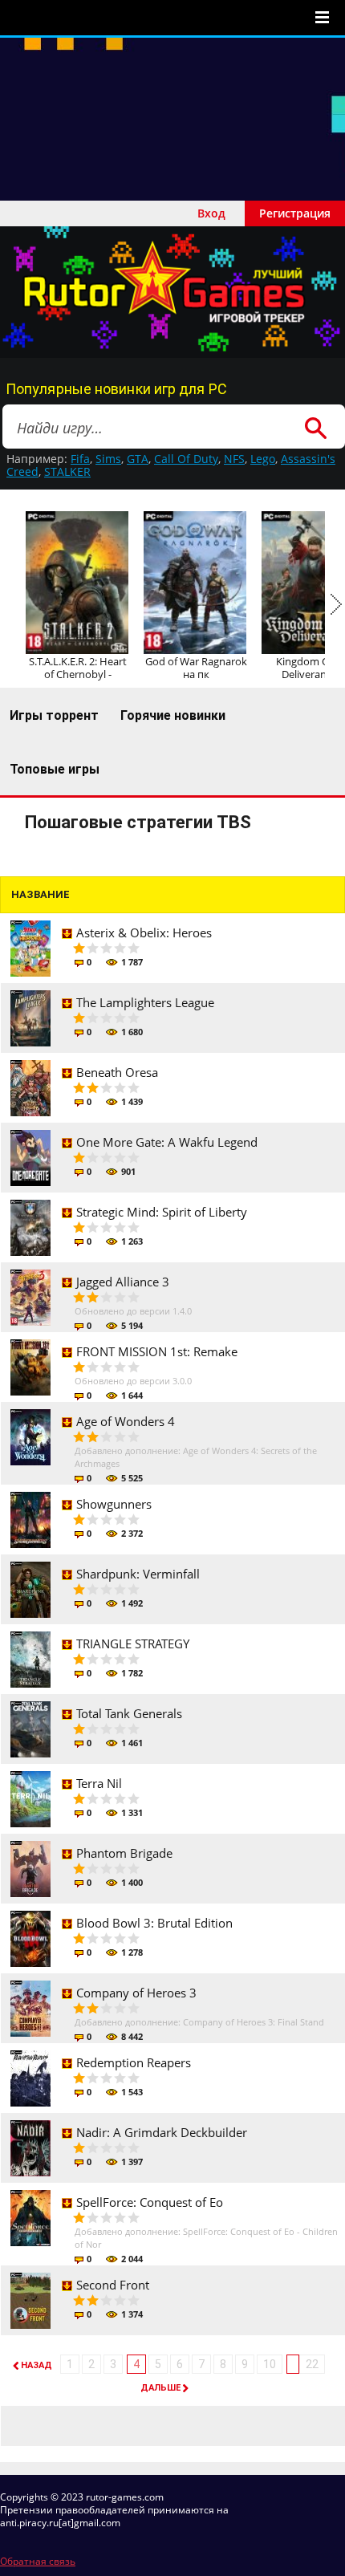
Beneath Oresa (117, 1072)
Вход (211, 213)
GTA (138, 459)
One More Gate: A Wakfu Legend (167, 1142)
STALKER (67, 471)
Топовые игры (55, 769)
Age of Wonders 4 (126, 1421)
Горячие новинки (173, 715)
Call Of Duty (186, 459)
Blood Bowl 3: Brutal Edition (154, 1923)
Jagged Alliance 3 (123, 1282)
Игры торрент (54, 715)
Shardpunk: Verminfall (138, 1574)
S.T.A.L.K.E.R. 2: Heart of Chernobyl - (78, 668)
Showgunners (114, 1504)
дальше (160, 2388)
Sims (108, 459)
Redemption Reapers (134, 2062)
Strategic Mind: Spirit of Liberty (162, 1212)
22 (312, 2364)
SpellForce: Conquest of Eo (150, 2202)
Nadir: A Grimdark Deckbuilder (162, 2132)
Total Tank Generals (129, 1713)
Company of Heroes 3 (136, 1993)
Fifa (80, 459)
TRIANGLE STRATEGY (133, 1644)
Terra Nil (99, 1783)
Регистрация (295, 213)
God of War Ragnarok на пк (196, 668)
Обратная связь (38, 2561)
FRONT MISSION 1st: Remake (157, 1351)
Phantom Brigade (124, 1853)
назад (37, 2365)
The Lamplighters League (145, 1002)
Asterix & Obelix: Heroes (144, 932)
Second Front (113, 2285)
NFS (234, 459)
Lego (263, 459)
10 (270, 2364)
